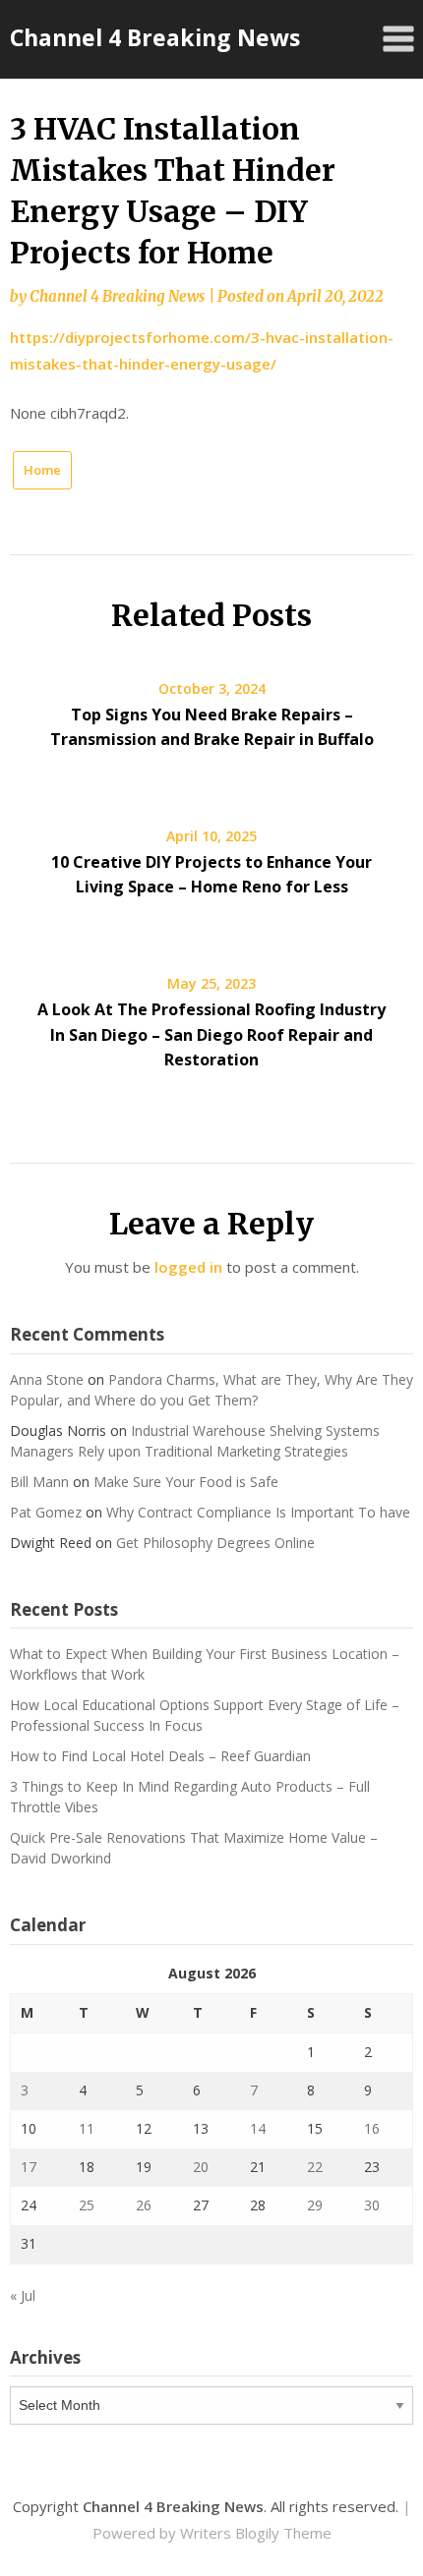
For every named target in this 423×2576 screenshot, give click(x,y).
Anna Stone (47, 1379)
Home (42, 470)
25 (87, 2205)
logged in (188, 1267)
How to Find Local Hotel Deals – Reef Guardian (160, 1756)
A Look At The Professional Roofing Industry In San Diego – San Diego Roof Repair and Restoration (211, 1034)
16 (372, 2128)
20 (201, 2167)
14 (258, 2128)
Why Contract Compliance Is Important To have (258, 1512)
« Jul (23, 2295)
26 (144, 2205)
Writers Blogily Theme (256, 2533)
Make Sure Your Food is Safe (186, 1482)
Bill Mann (39, 1482)
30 (372, 2205)
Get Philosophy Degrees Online (215, 1543)
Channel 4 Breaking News (155, 37)
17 (29, 2167)
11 (87, 2128)
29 (315, 2205)
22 (315, 2167)
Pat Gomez (46, 1512)
